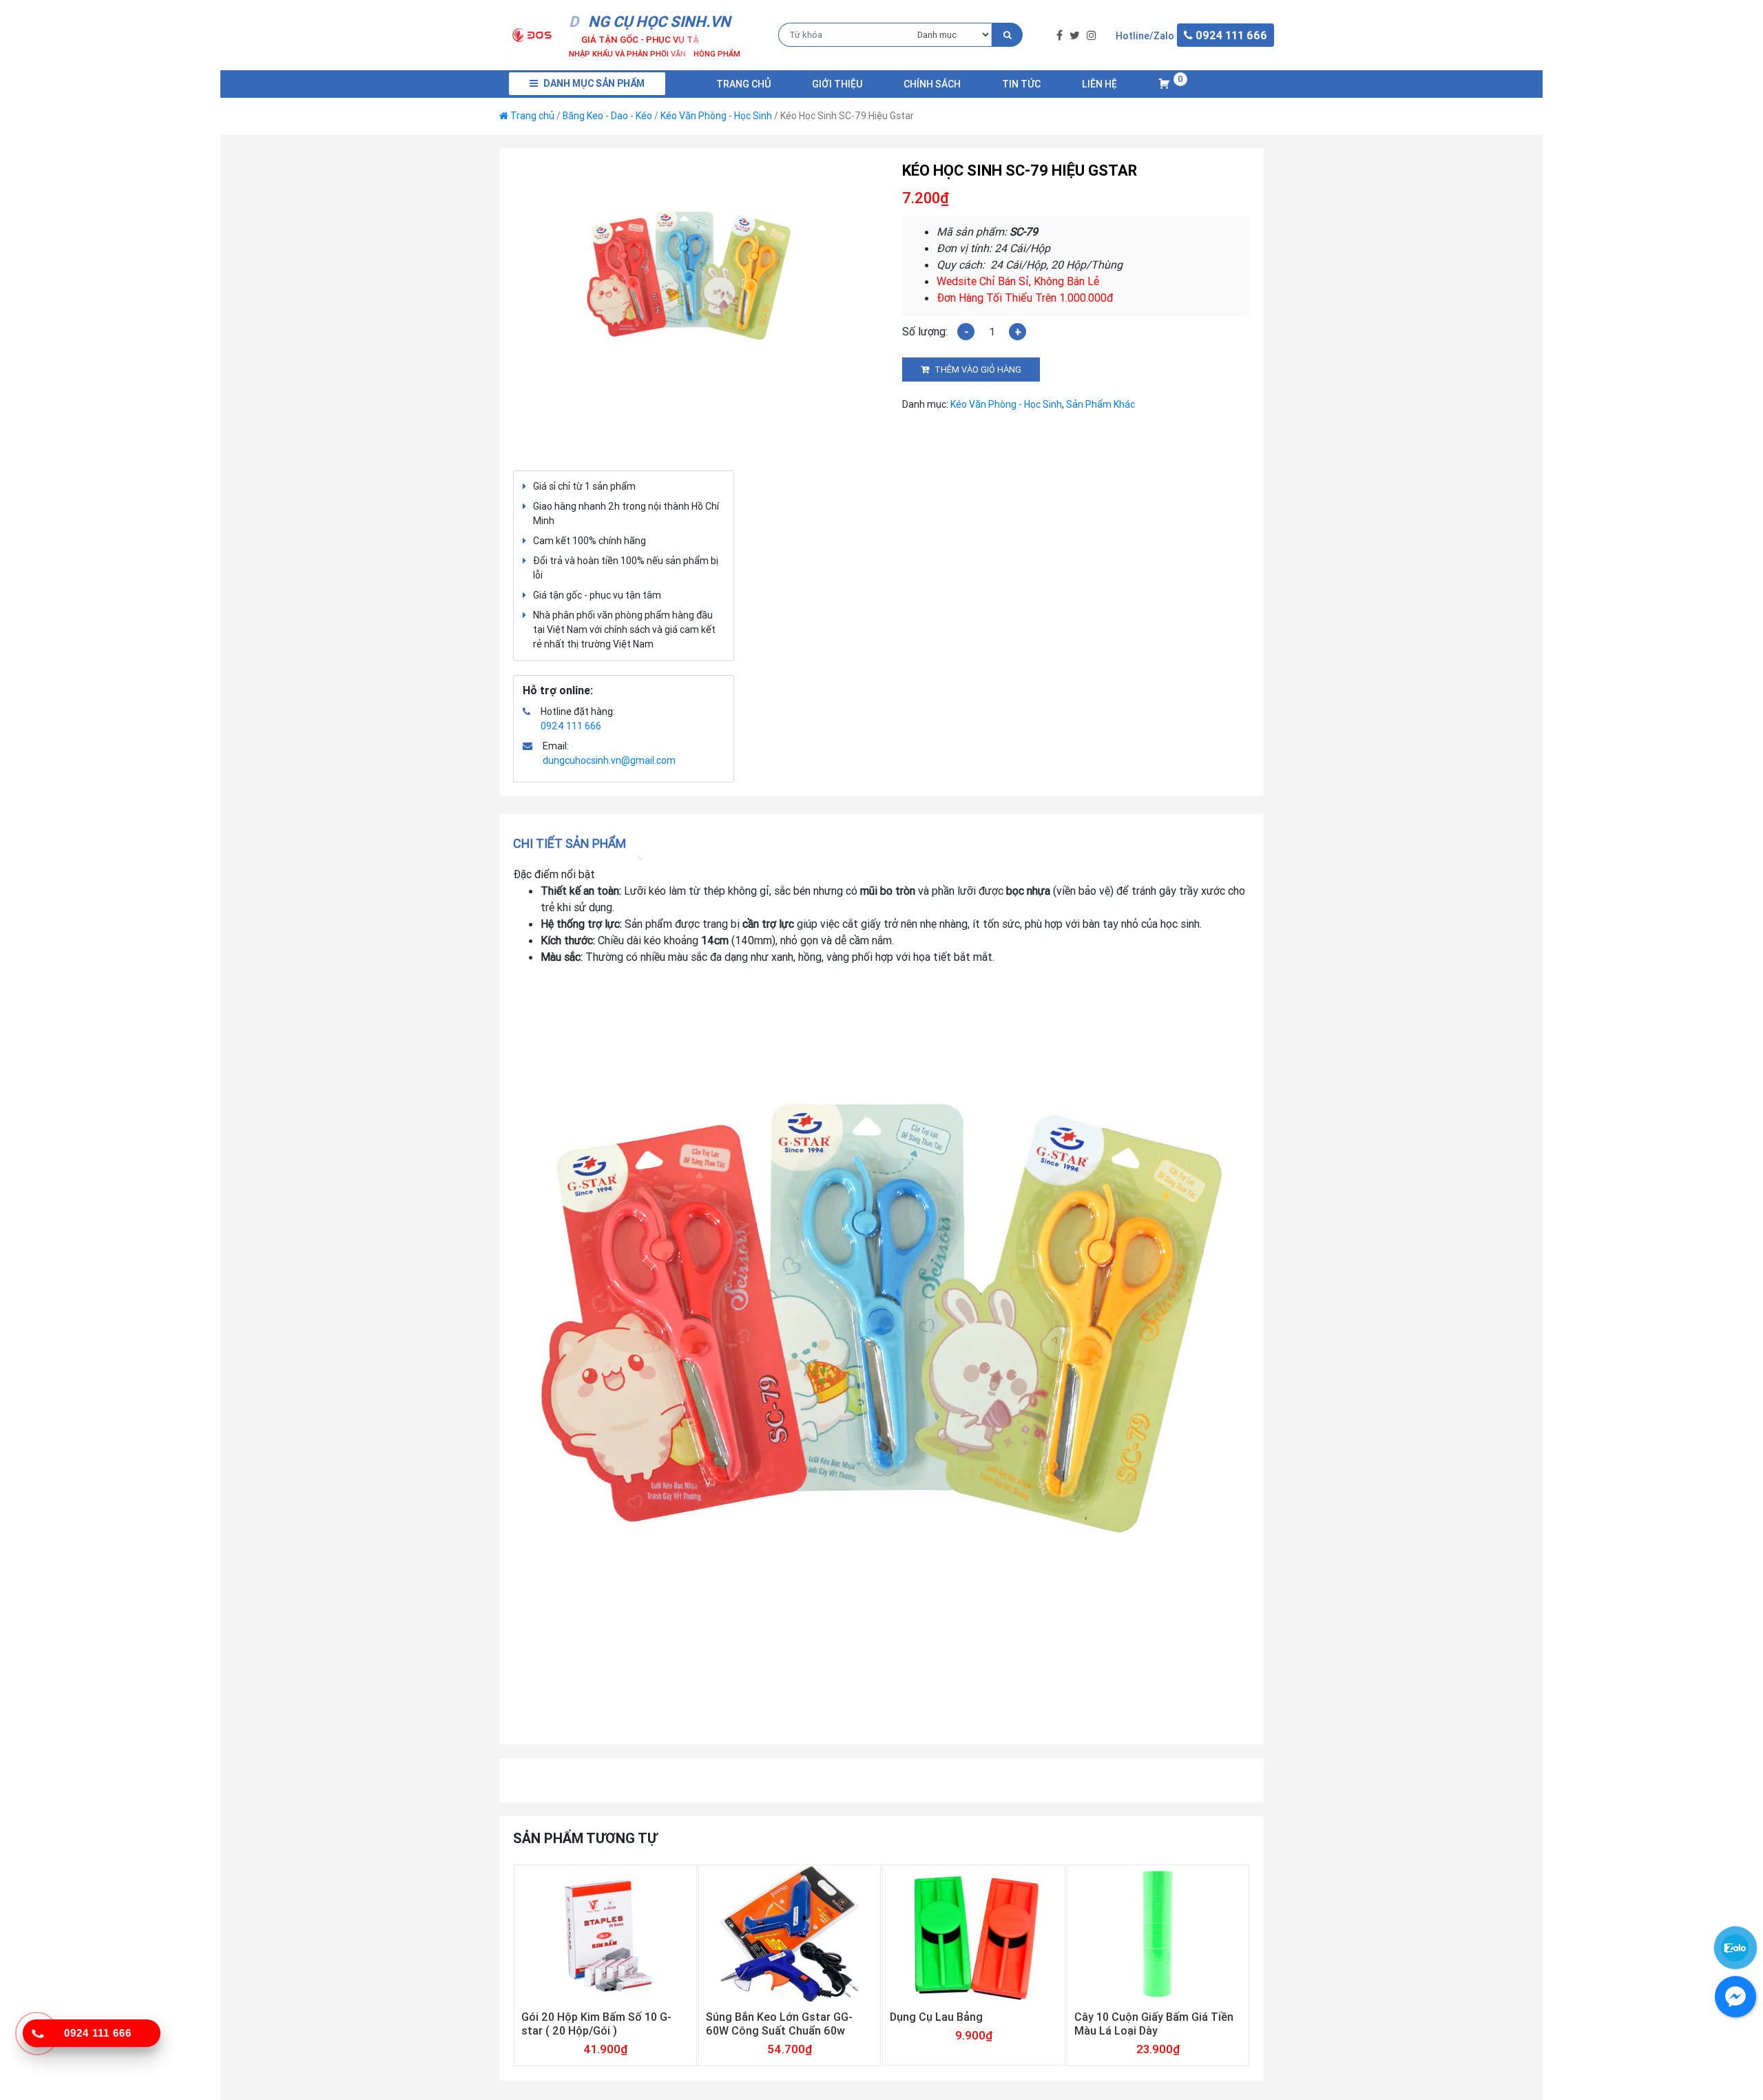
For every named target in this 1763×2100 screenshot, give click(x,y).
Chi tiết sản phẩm (570, 843)
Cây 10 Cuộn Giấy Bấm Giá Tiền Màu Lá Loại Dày (1154, 2024)
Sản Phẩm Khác (1100, 404)
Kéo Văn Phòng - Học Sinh (716, 116)
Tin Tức (1021, 84)
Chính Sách (932, 84)
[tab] (574, 843)
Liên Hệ (1099, 84)
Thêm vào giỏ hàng (978, 370)
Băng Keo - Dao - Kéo (607, 116)
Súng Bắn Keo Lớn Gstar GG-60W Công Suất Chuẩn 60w (779, 2024)
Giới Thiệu (837, 84)
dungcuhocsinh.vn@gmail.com (609, 760)
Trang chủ (743, 84)
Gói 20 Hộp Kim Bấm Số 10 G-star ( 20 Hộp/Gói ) (596, 2024)
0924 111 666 (571, 726)
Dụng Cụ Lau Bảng (936, 2017)
